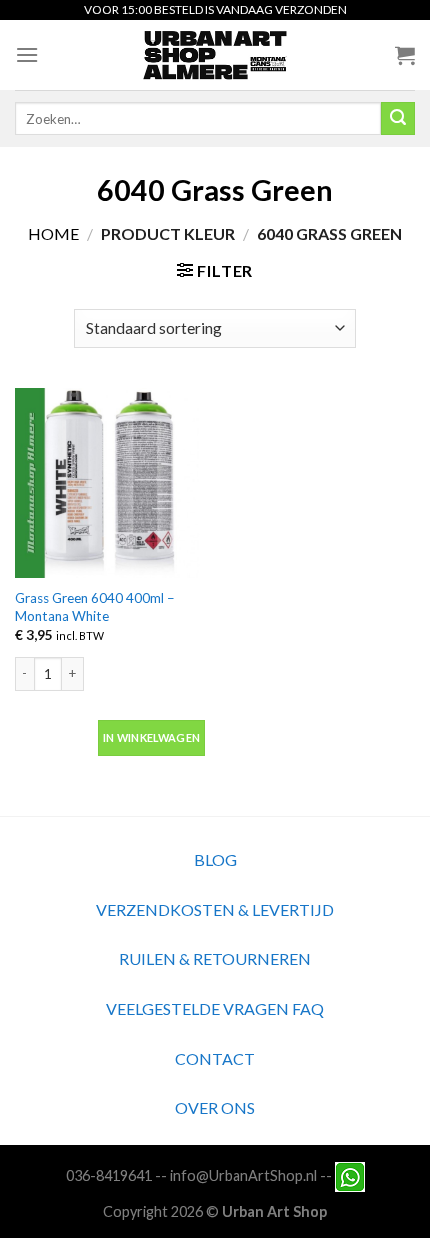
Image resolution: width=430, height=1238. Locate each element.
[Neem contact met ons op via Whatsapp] (350, 1175)
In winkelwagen (152, 737)
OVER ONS (215, 1107)
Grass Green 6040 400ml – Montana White (95, 607)
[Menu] (27, 54)
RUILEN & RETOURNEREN (215, 958)
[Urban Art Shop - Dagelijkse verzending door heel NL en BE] (215, 55)
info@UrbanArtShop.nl (243, 1175)
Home (53, 233)
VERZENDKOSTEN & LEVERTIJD (215, 909)
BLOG (215, 859)
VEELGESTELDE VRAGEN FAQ (215, 1008)
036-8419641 (109, 1175)
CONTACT (215, 1058)
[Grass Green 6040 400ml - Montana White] (110, 483)
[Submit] (398, 119)
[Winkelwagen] (405, 55)
